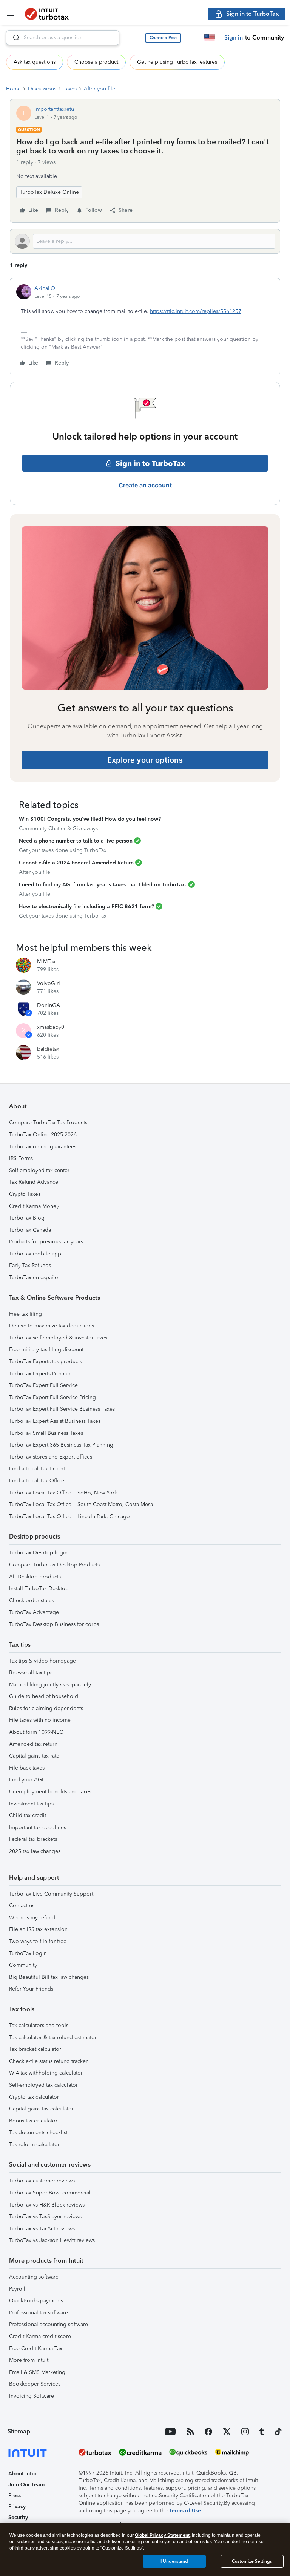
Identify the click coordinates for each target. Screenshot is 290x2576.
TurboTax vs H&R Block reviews (47, 2205)
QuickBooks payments (36, 2301)
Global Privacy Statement (162, 2535)
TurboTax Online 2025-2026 (43, 1135)
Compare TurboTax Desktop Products (54, 1565)
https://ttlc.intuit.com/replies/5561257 (196, 311)
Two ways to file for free (38, 1941)
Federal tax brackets (33, 1839)
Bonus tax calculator (33, 2121)
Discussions (42, 89)
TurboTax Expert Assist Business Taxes (55, 1421)
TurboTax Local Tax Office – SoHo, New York (63, 1493)
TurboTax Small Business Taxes (46, 1433)
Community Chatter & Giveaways (58, 828)
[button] (163, 38)
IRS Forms (21, 1158)
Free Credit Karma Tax (36, 2348)
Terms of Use (185, 2511)
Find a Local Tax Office (37, 1481)
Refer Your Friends (31, 1989)
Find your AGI (26, 1780)
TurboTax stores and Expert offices (51, 1457)
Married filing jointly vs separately (50, 1685)
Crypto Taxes (25, 1194)
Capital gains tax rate (34, 1756)
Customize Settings (252, 2561)
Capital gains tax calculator (41, 2109)
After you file (99, 89)
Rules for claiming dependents (46, 1708)
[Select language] (210, 38)
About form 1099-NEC (36, 1732)
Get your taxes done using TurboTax (63, 850)
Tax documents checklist (38, 2132)
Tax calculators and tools (39, 2025)
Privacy (17, 2506)
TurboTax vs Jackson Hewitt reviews (52, 2240)
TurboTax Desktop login (38, 1553)
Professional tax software (39, 2313)
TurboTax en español (34, 1277)
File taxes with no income (40, 1720)
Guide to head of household (44, 1696)
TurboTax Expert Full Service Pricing (52, 1397)
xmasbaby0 (51, 1027)
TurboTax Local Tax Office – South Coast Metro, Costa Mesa (81, 1504)
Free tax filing (25, 1314)
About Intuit (23, 2474)
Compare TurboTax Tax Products (48, 1122)
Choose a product (96, 62)
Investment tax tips (31, 1804)
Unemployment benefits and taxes (50, 1792)
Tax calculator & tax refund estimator (53, 2037)
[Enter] (13, 38)
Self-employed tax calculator (43, 2085)
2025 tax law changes (35, 1851)
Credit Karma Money (34, 1206)
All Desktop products (35, 1577)
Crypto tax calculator (34, 2097)
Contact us (22, 1906)
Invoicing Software (32, 2396)
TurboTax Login (28, 1953)
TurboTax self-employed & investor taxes (58, 1338)
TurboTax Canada (30, 1230)
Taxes (70, 89)
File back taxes (27, 1768)
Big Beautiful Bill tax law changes (49, 1977)
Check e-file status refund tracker (48, 2061)
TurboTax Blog (27, 1218)
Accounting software (34, 2277)
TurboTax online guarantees (43, 1147)
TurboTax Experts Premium (41, 1374)
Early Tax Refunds (30, 1265)
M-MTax (46, 962)
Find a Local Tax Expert (37, 1469)
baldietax (48, 1049)
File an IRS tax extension (38, 1929)
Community (23, 1965)
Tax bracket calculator (35, 2049)
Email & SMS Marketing (37, 2372)
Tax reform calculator (34, 2145)
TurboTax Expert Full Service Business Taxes (62, 1409)
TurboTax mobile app (35, 1254)
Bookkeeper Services (35, 2384)
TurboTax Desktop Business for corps (54, 1624)
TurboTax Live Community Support (51, 1894)
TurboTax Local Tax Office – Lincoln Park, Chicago (69, 1516)
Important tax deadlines (38, 1827)
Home (13, 89)
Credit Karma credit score (40, 2336)
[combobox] (63, 38)
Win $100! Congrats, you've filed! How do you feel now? (90, 819)
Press (15, 2496)
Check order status (32, 1601)
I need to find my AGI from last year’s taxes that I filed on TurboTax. (103, 885)
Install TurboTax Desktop (39, 1588)
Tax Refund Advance (34, 1182)
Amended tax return (33, 1744)
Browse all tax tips (31, 1673)
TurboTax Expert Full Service (43, 1385)
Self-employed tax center (39, 1170)
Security (18, 2517)
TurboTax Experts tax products (46, 1362)
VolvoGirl (49, 983)
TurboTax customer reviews (42, 2181)
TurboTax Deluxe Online (49, 192)
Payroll (17, 2289)
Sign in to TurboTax (150, 463)
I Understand (174, 2561)
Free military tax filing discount (46, 1349)
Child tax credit (28, 1815)
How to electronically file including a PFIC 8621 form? (86, 906)
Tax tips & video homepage (42, 1661)
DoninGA (49, 1005)
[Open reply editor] (145, 241)
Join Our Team (26, 2485)
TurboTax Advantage (34, 1612)
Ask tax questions (35, 62)
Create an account (145, 485)
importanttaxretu (54, 109)
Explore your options (145, 760)
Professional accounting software (49, 2324)
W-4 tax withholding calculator (46, 2073)
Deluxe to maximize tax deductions (52, 1326)
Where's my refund (32, 1918)
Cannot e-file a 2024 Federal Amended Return (76, 863)
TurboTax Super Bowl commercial (50, 2193)
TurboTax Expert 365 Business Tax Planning (61, 1445)
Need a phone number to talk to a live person (76, 841)
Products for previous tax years (46, 1242)
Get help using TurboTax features (177, 62)
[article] (145, 327)
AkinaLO (45, 288)
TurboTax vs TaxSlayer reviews (45, 2217)
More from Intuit (29, 2360)
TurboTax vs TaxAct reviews (42, 2229)
